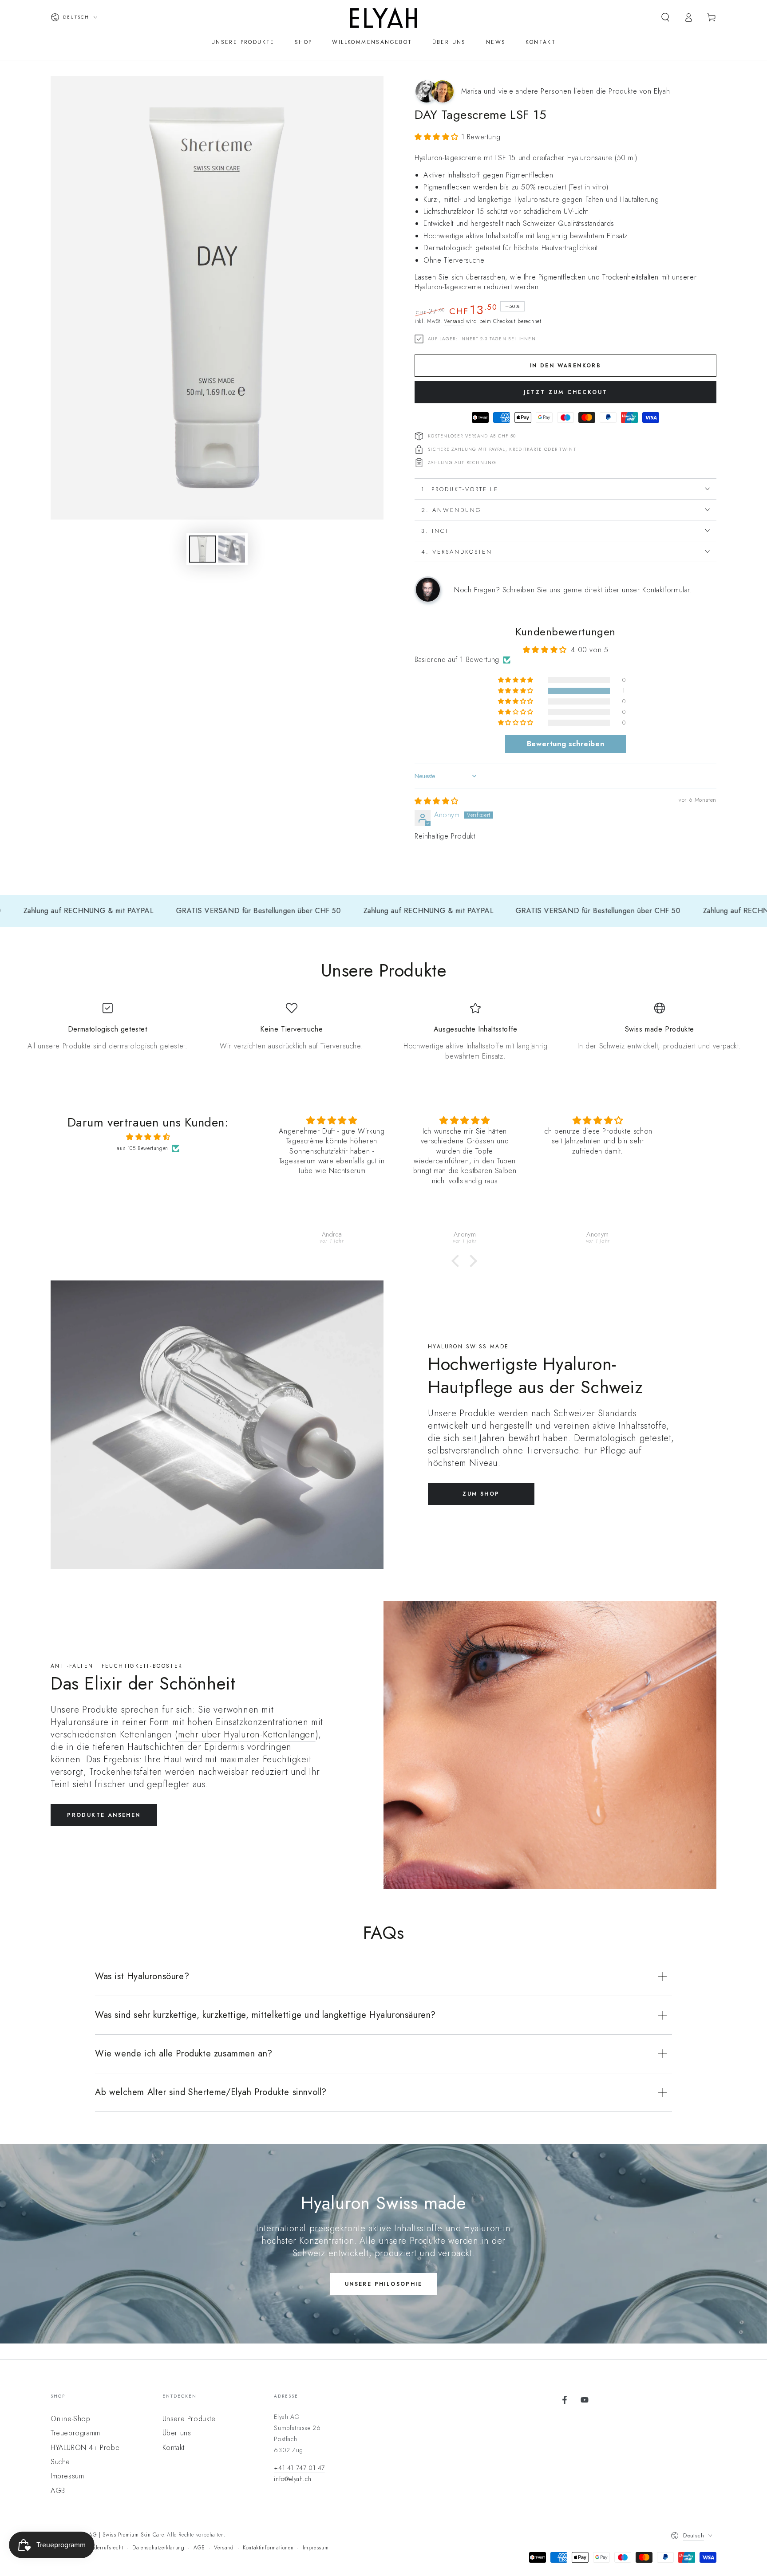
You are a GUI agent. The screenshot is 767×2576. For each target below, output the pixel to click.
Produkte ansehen (104, 1815)
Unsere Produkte (189, 2419)
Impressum (67, 2476)
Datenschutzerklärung (158, 2548)
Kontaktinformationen (268, 2548)
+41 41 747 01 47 (299, 2468)
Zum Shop (481, 1494)
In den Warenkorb (565, 366)
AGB (58, 2491)
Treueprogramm (75, 2433)
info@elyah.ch (293, 2479)
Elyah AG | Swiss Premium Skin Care (119, 2535)
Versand (454, 321)
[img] (437, 801)
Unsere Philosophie (383, 2284)
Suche (60, 2462)
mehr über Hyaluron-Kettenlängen (247, 1735)
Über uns (177, 2433)
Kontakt (174, 2448)
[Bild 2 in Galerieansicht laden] (232, 549)
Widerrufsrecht (105, 2548)
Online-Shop (71, 2419)
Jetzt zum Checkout (566, 392)
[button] (665, 17)
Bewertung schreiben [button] (565, 744)
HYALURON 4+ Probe (85, 2448)
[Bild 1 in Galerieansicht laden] (202, 549)
